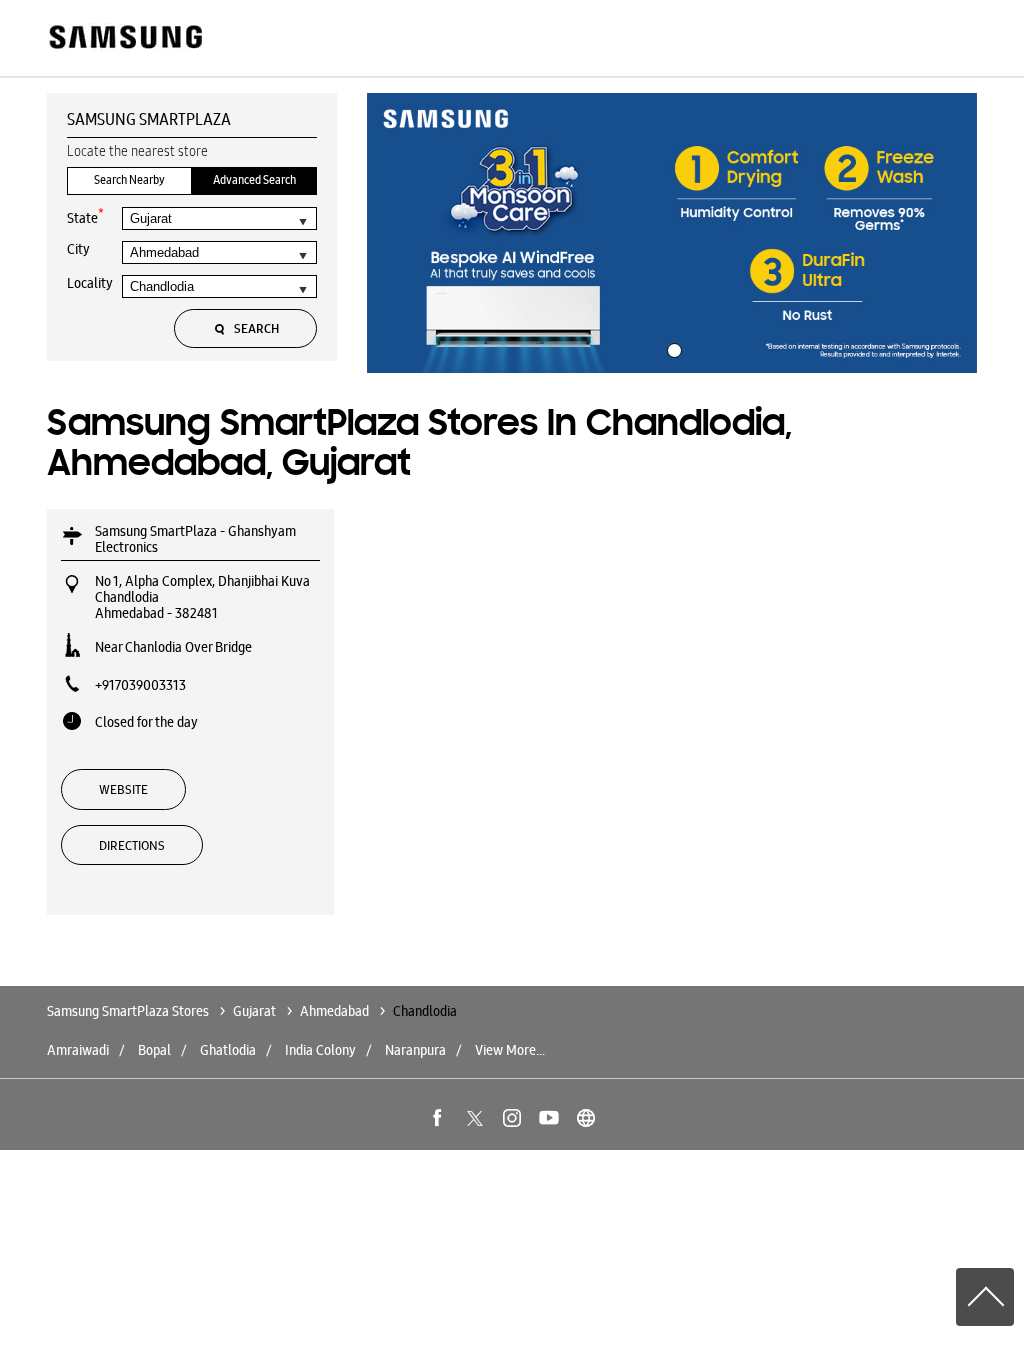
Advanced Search (254, 180)
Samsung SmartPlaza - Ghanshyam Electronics (195, 539)
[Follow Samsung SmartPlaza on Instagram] (512, 1118)
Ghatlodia (228, 1050)
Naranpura (415, 1050)
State (85, 216)
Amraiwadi (78, 1050)
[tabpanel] (672, 233)
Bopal (154, 1050)
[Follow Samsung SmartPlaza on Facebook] (438, 1118)
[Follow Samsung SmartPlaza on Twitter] (475, 1118)
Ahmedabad (334, 1011)
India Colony (320, 1050)
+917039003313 (140, 685)
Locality (90, 283)
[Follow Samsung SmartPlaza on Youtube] (549, 1118)
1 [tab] (672, 348)
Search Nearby (129, 180)
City (78, 249)
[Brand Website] (586, 1118)
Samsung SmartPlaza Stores (129, 1011)
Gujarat (254, 1011)
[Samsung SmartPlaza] (124, 38)
